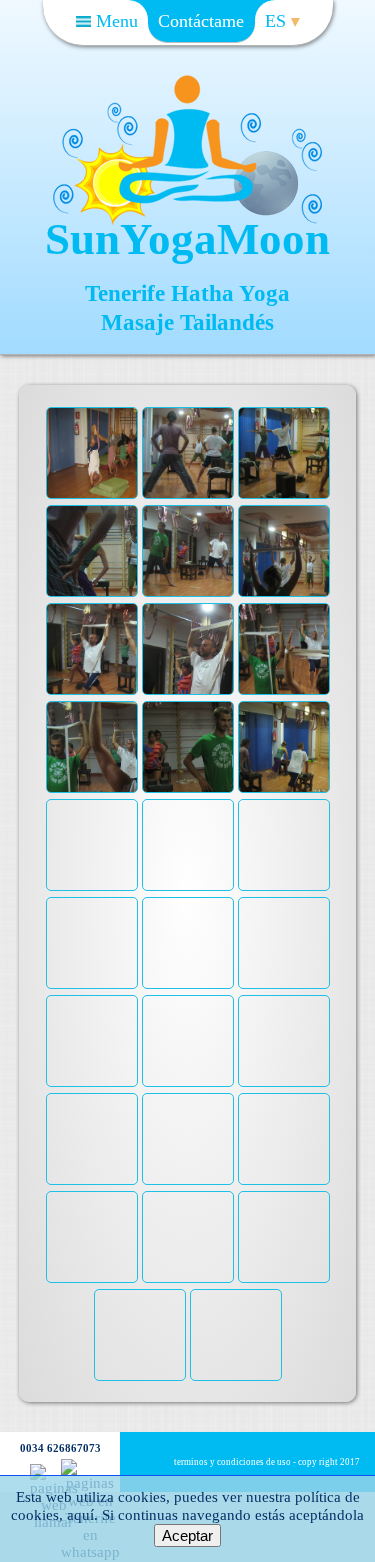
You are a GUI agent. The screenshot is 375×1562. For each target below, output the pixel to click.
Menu (114, 21)
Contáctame (201, 21)
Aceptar (187, 1535)
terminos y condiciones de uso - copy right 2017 (267, 1462)
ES (278, 21)
